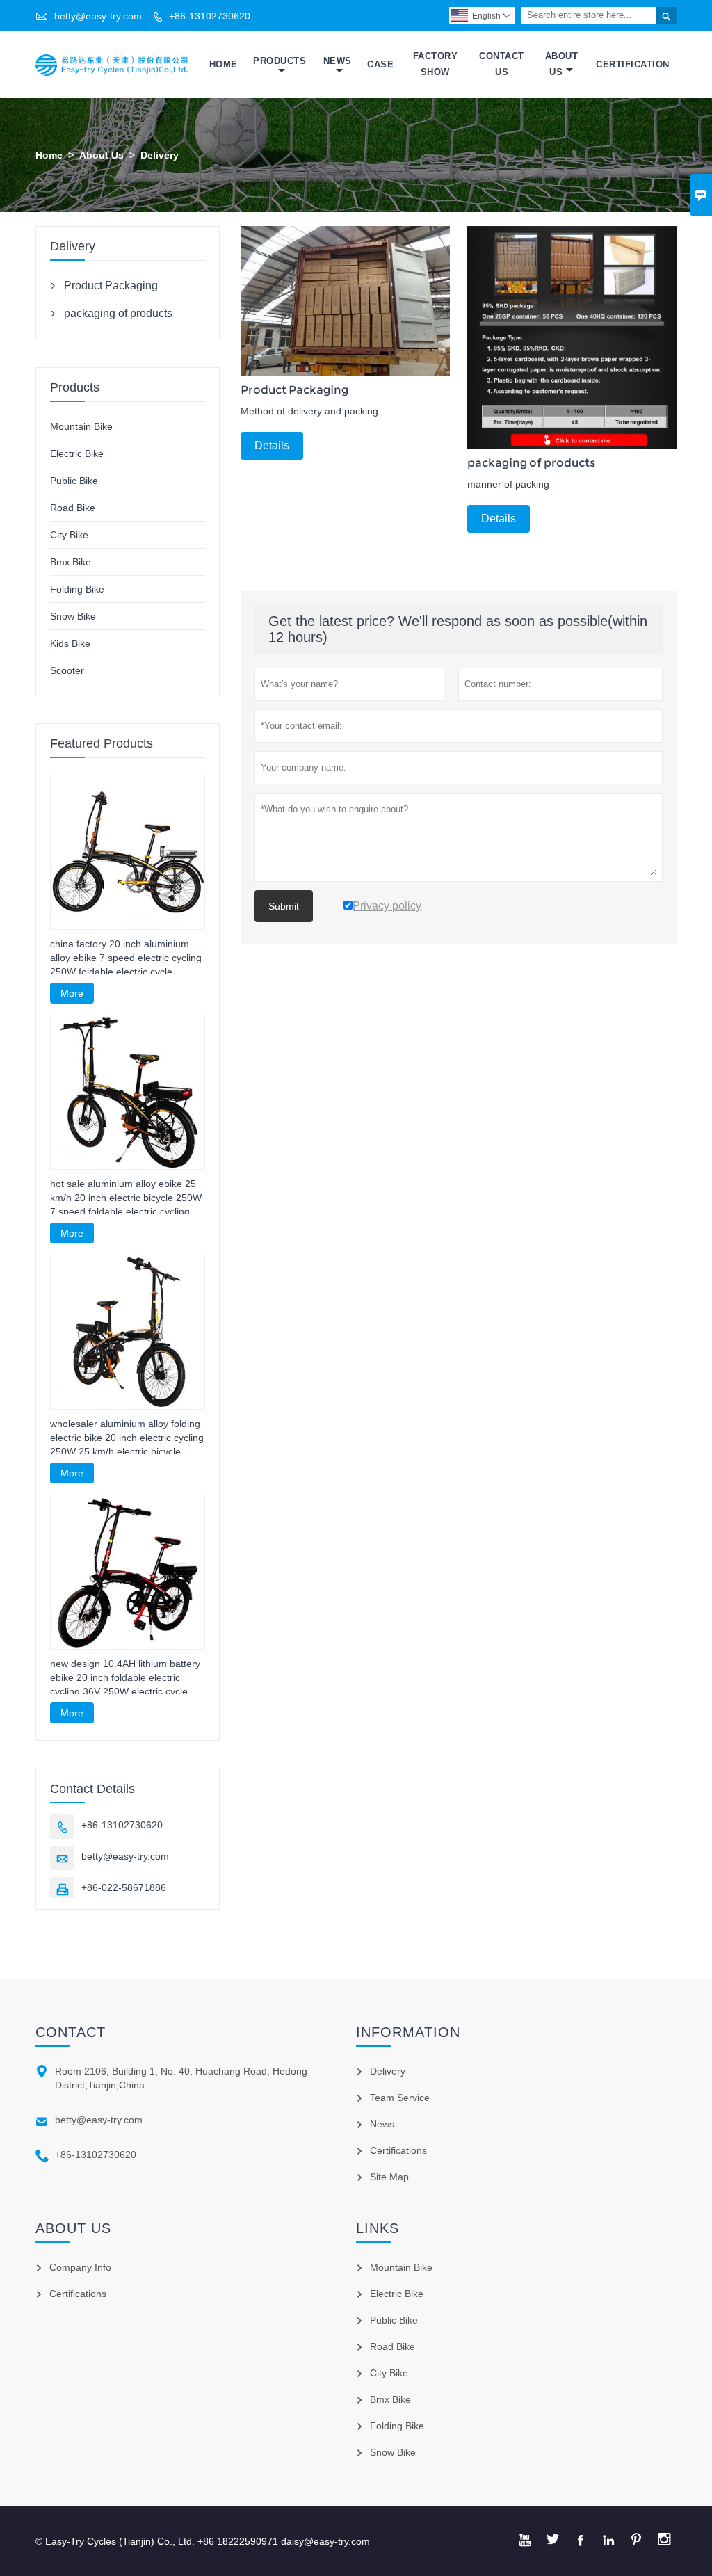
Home (224, 64)
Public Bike (74, 481)
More (72, 993)
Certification (633, 64)
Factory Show (436, 64)
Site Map (389, 2177)
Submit (284, 906)
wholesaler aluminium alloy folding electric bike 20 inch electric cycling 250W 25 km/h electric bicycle (127, 1438)
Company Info (80, 2267)
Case (380, 64)
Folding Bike (77, 589)
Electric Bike (77, 453)
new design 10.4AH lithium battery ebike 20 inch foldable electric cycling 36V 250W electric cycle (125, 1677)
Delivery (388, 2071)
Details (272, 445)
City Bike (69, 535)
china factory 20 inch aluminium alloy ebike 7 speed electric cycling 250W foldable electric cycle (126, 958)
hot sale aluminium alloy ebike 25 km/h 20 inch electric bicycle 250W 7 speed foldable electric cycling (126, 1198)
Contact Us (502, 64)
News (338, 61)
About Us (562, 64)
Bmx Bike (71, 562)
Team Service (400, 2098)
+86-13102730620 (210, 16)
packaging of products (118, 313)
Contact (71, 2032)
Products (280, 61)
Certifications (398, 2150)
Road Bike (73, 508)
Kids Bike (70, 643)
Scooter (67, 670)
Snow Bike (73, 616)
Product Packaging (111, 285)
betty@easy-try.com (98, 16)
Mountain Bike (81, 426)
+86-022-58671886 (124, 1887)
